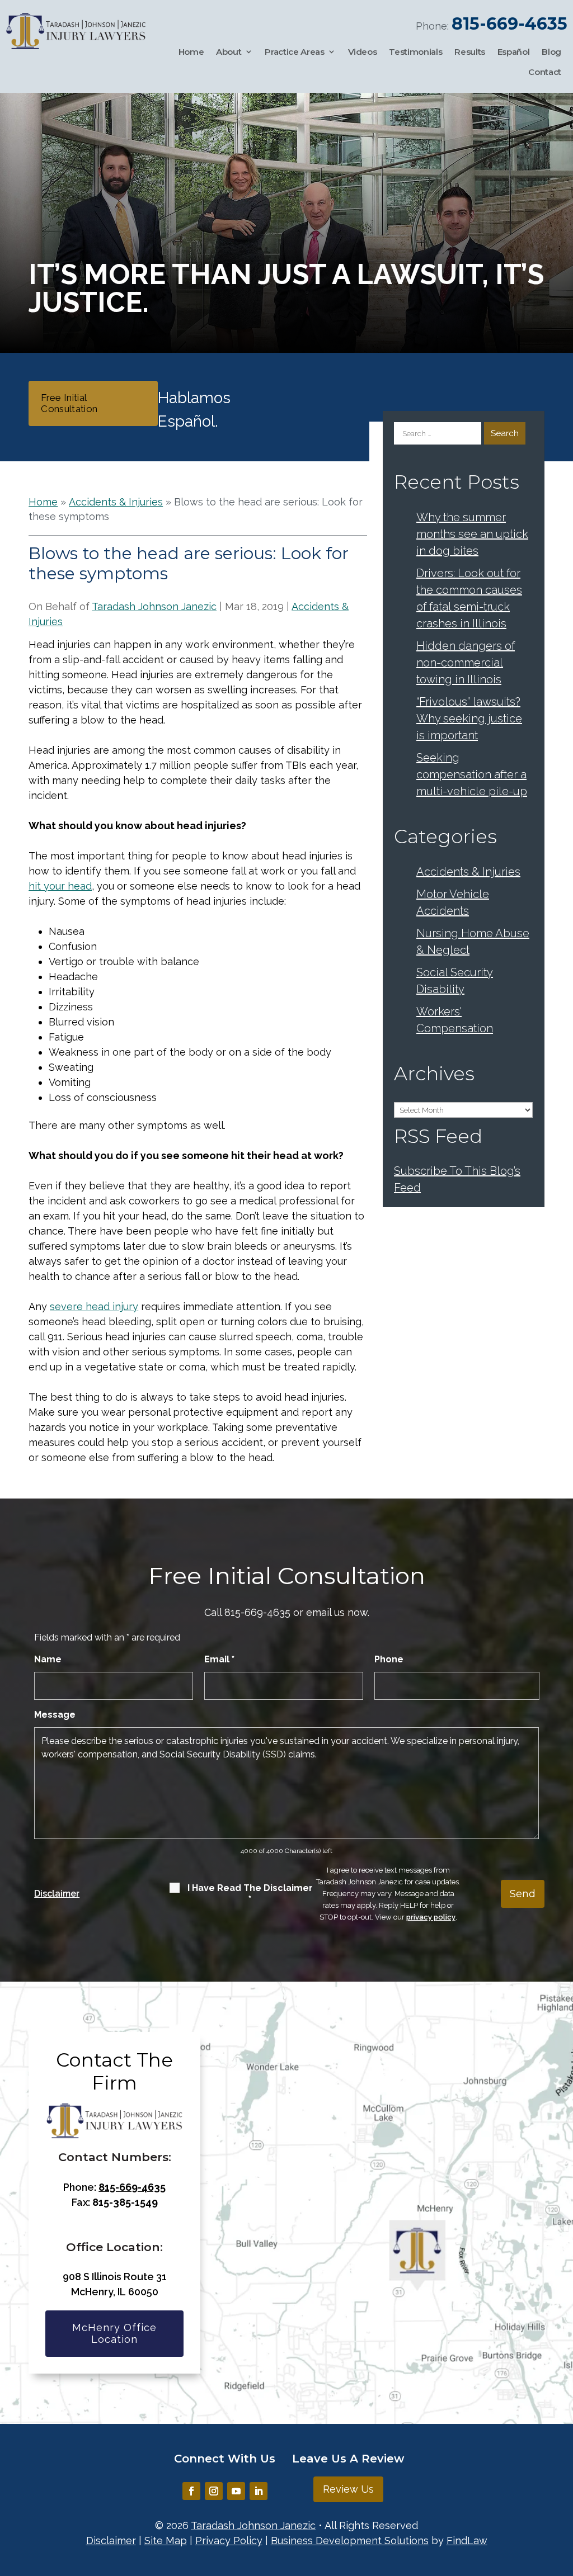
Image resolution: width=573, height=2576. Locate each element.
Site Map (166, 2540)
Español (514, 52)
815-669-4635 (509, 24)
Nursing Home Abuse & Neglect (473, 942)
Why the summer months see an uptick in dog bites (472, 534)
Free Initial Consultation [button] (69, 403)
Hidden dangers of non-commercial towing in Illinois (466, 663)
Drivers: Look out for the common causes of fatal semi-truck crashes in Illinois (469, 598)
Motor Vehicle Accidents (453, 902)
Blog (551, 52)
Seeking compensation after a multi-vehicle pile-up (472, 774)
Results (470, 52)
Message (55, 1715)
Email (219, 1659)
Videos (363, 52)
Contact (545, 72)
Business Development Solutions (350, 2540)
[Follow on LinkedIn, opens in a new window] (259, 2491)
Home (191, 52)
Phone (389, 1659)
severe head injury (94, 1306)
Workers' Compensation (455, 1020)
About (229, 52)
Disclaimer (57, 1894)
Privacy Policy (229, 2540)
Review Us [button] (348, 2489)
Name (48, 1659)
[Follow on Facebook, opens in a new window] (191, 2491)
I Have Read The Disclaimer (250, 1894)
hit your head (60, 886)
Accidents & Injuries (468, 872)
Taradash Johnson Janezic (154, 606)
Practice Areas (294, 52)
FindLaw (467, 2540)
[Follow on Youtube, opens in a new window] (236, 2491)
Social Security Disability (455, 981)
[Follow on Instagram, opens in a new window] (214, 2491)
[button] (562, 2495)
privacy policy (431, 1917)
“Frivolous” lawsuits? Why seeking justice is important (469, 719)
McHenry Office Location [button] (114, 2334)
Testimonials (415, 52)
